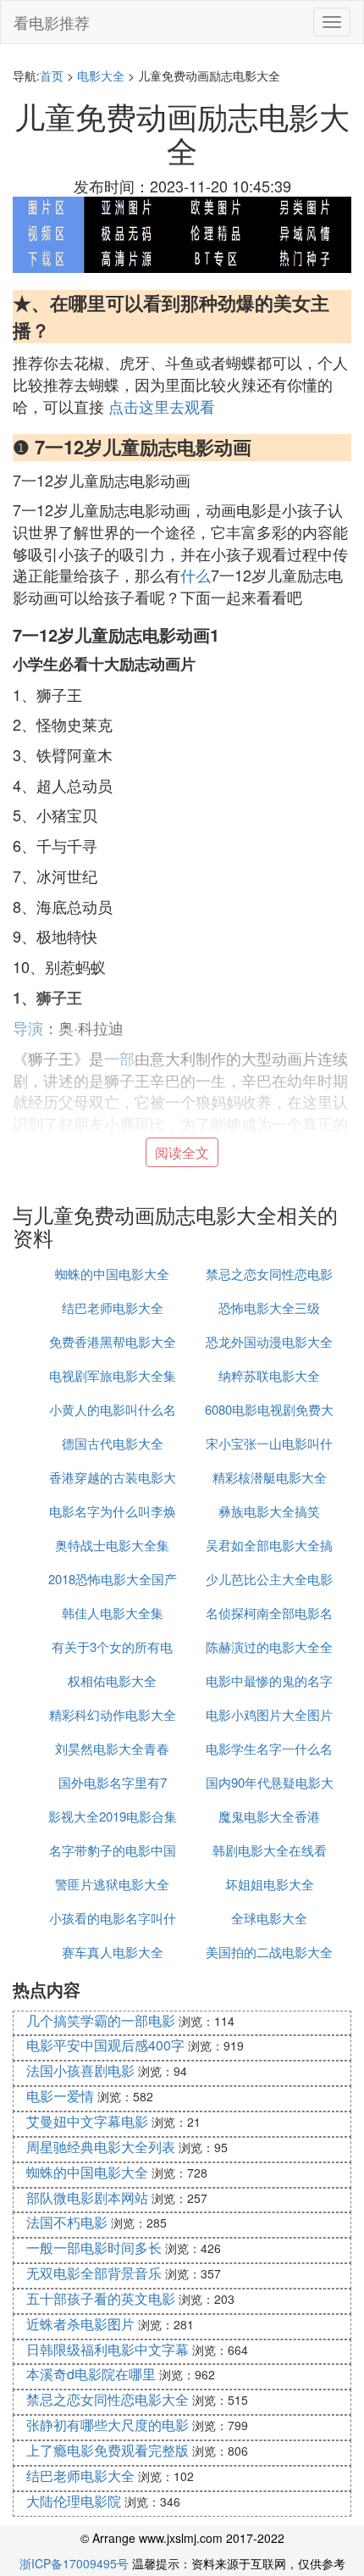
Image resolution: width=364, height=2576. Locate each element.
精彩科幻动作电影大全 (113, 1714)
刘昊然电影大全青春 (112, 1748)
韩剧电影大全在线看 (270, 1850)
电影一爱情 (60, 2096)
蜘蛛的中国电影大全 (112, 1274)
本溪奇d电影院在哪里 (91, 2374)
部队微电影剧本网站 (87, 2198)
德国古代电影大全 (113, 1443)
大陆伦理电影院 (74, 2501)
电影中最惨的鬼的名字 (269, 1680)
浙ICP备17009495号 (74, 2563)
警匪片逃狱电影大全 (112, 1884)
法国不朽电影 (67, 2222)
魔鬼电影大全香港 (269, 1816)
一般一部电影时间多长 (94, 2248)
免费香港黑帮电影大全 (113, 1341)
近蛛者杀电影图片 (80, 2324)
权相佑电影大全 (112, 1680)
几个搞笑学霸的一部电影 (101, 2020)
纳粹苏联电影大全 (269, 1375)
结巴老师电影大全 (113, 1307)
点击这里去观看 (162, 406)
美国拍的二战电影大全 (269, 1952)
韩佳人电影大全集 (113, 1613)
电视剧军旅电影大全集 (113, 1375)
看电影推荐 (52, 22)
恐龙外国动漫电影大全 (269, 1341)
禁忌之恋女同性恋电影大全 (108, 2399)
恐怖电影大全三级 (269, 1307)
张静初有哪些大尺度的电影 (108, 2425)
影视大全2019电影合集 (113, 1816)
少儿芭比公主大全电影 (269, 1579)
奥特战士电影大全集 (112, 1545)
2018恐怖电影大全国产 (113, 1579)
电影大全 (101, 75)
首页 (52, 75)
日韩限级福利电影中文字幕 (108, 2349)
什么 (196, 575)
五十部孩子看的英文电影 (101, 2298)
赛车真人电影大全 (113, 1952)
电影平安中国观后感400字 (105, 2045)
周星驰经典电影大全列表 (101, 2147)
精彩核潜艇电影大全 (270, 1477)
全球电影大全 (269, 1918)
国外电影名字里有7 (113, 1782)
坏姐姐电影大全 (270, 1884)
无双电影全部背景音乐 (94, 2273)
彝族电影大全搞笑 (269, 1511)
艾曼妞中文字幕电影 (87, 2121)
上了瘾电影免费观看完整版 (108, 2450)
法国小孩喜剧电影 (80, 2070)
